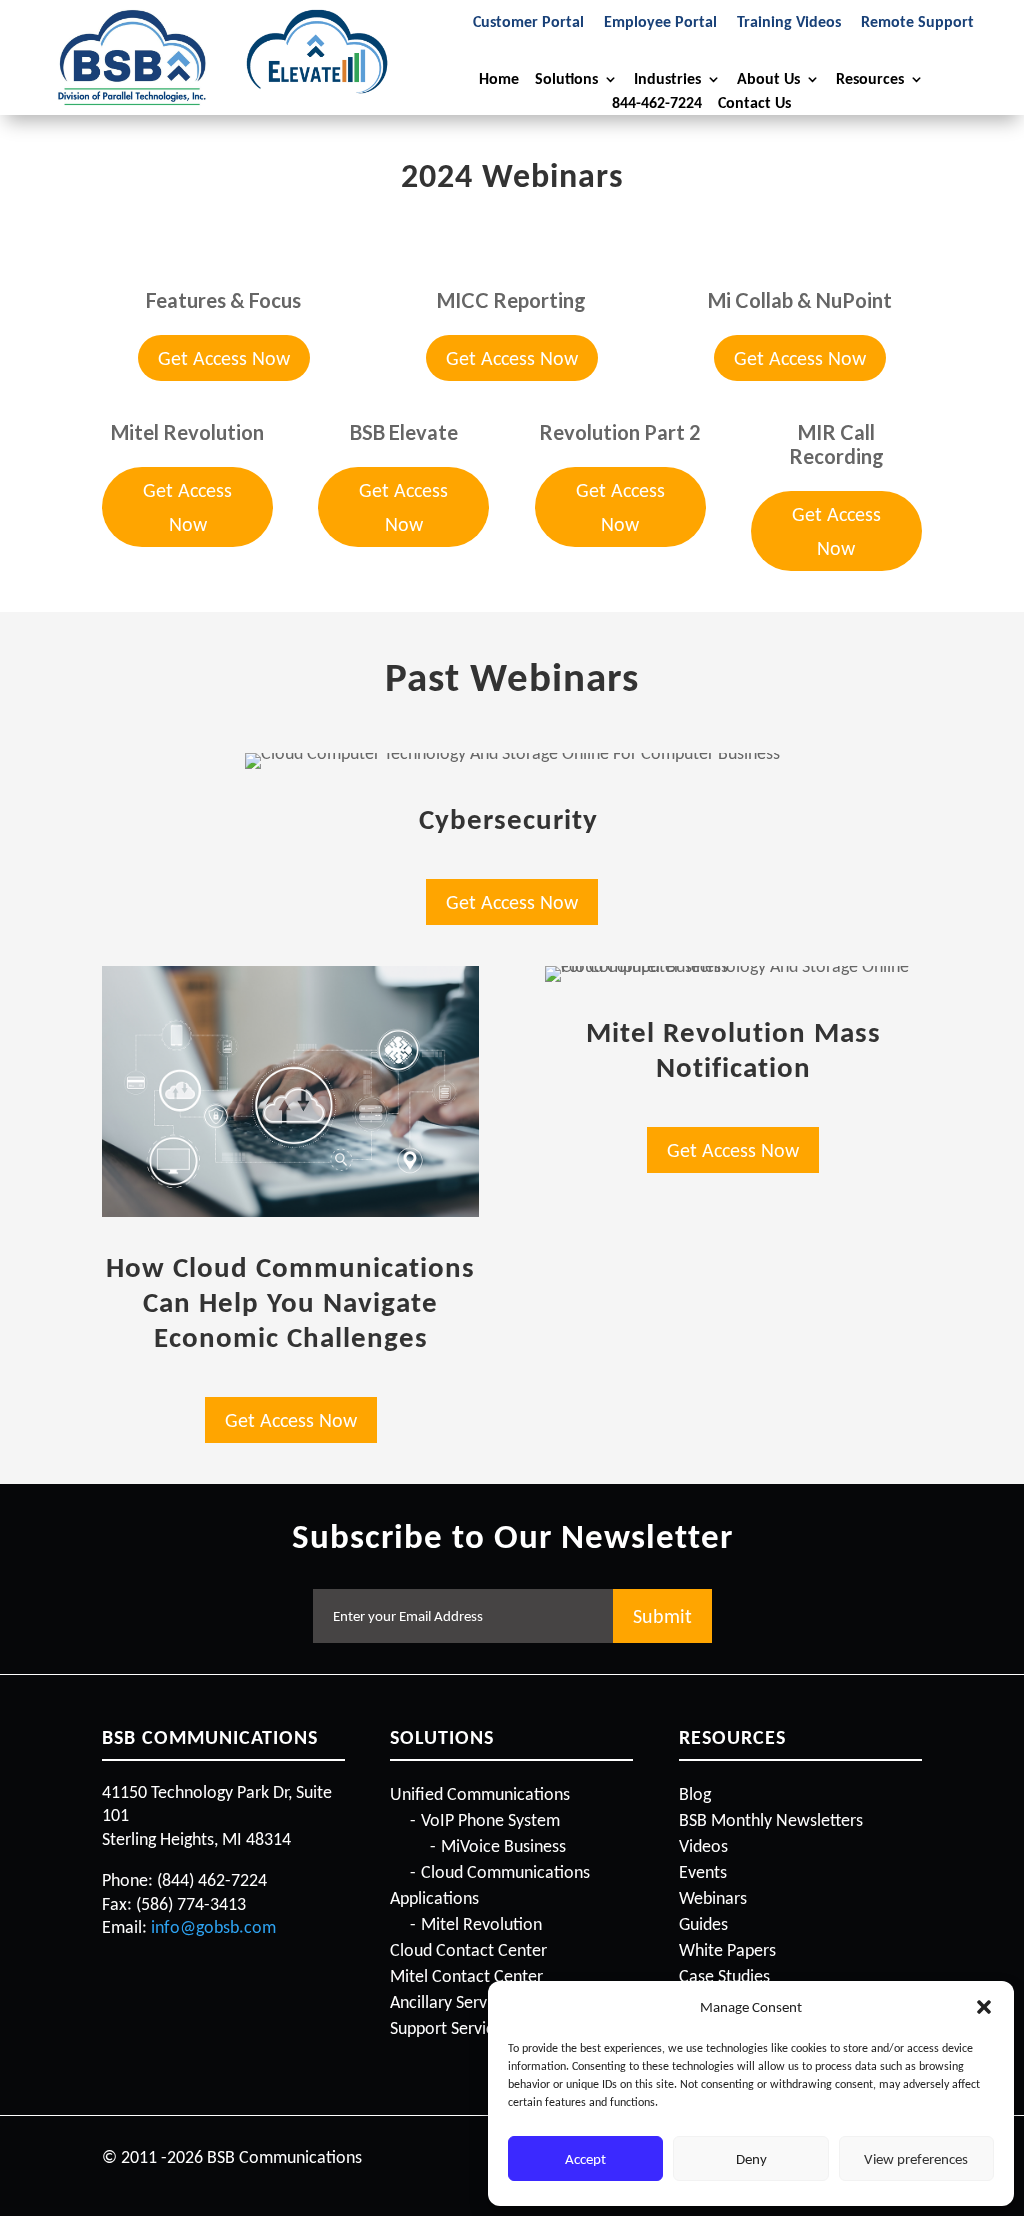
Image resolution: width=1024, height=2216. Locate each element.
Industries (667, 79)
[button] (984, 2007)
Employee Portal (660, 23)
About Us (768, 79)
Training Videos (789, 23)
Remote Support (917, 23)
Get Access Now (224, 358)
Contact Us (754, 103)
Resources (870, 79)
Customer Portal (528, 23)
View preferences (916, 2159)
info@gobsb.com (213, 1927)
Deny (751, 2159)
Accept (585, 2159)
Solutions (566, 79)
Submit (662, 1616)
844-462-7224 (657, 103)
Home (499, 79)
